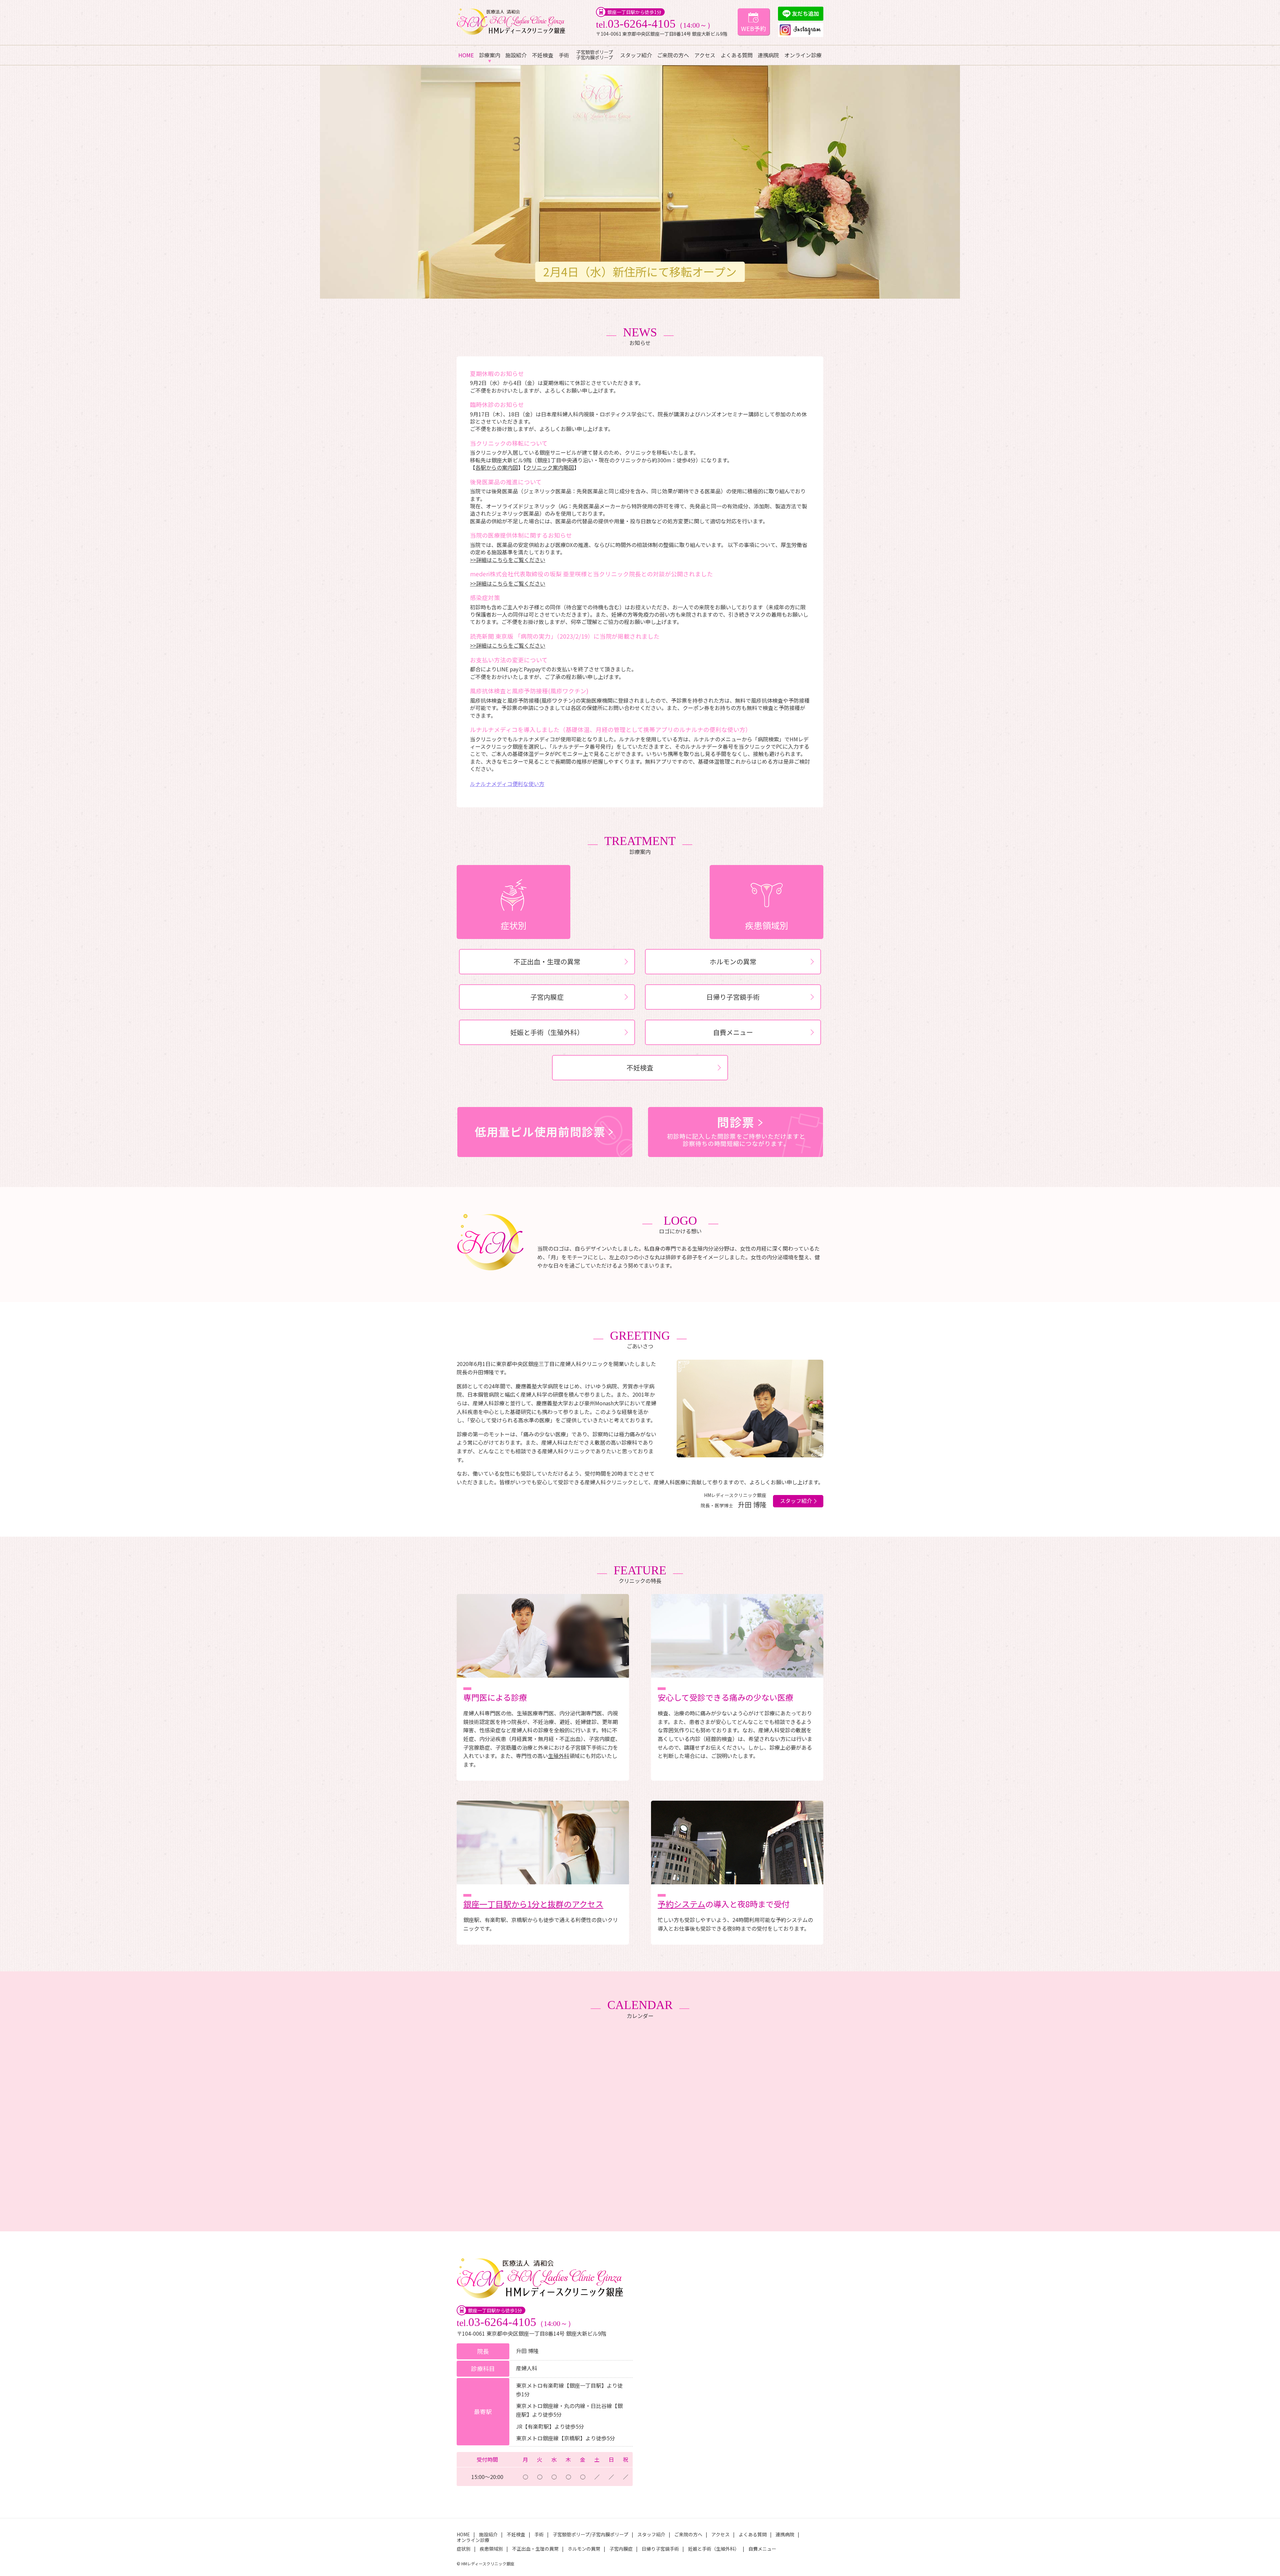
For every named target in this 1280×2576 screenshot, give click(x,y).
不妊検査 (543, 55)
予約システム (681, 1904)
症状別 (514, 925)
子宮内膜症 (547, 997)
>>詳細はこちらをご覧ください (508, 560)
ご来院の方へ (673, 55)
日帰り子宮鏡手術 (733, 997)
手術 (564, 55)
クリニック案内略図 (550, 467)
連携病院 (768, 55)
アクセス (705, 55)
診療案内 (490, 55)
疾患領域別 (767, 925)
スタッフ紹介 (636, 55)
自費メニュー (733, 1032)
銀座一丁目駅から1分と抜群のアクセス (533, 1904)
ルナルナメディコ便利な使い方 (507, 784)
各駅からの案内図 (497, 467)
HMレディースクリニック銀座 (488, 2564)
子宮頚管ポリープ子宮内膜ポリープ (594, 55)
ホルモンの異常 (733, 961)
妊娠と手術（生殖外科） (547, 1032)
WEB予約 (753, 28)
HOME (466, 55)
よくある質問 (737, 55)
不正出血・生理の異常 (547, 961)
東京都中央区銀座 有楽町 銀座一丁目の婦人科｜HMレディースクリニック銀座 (512, 22)
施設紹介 (516, 55)
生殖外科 (559, 1756)
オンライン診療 (803, 55)
